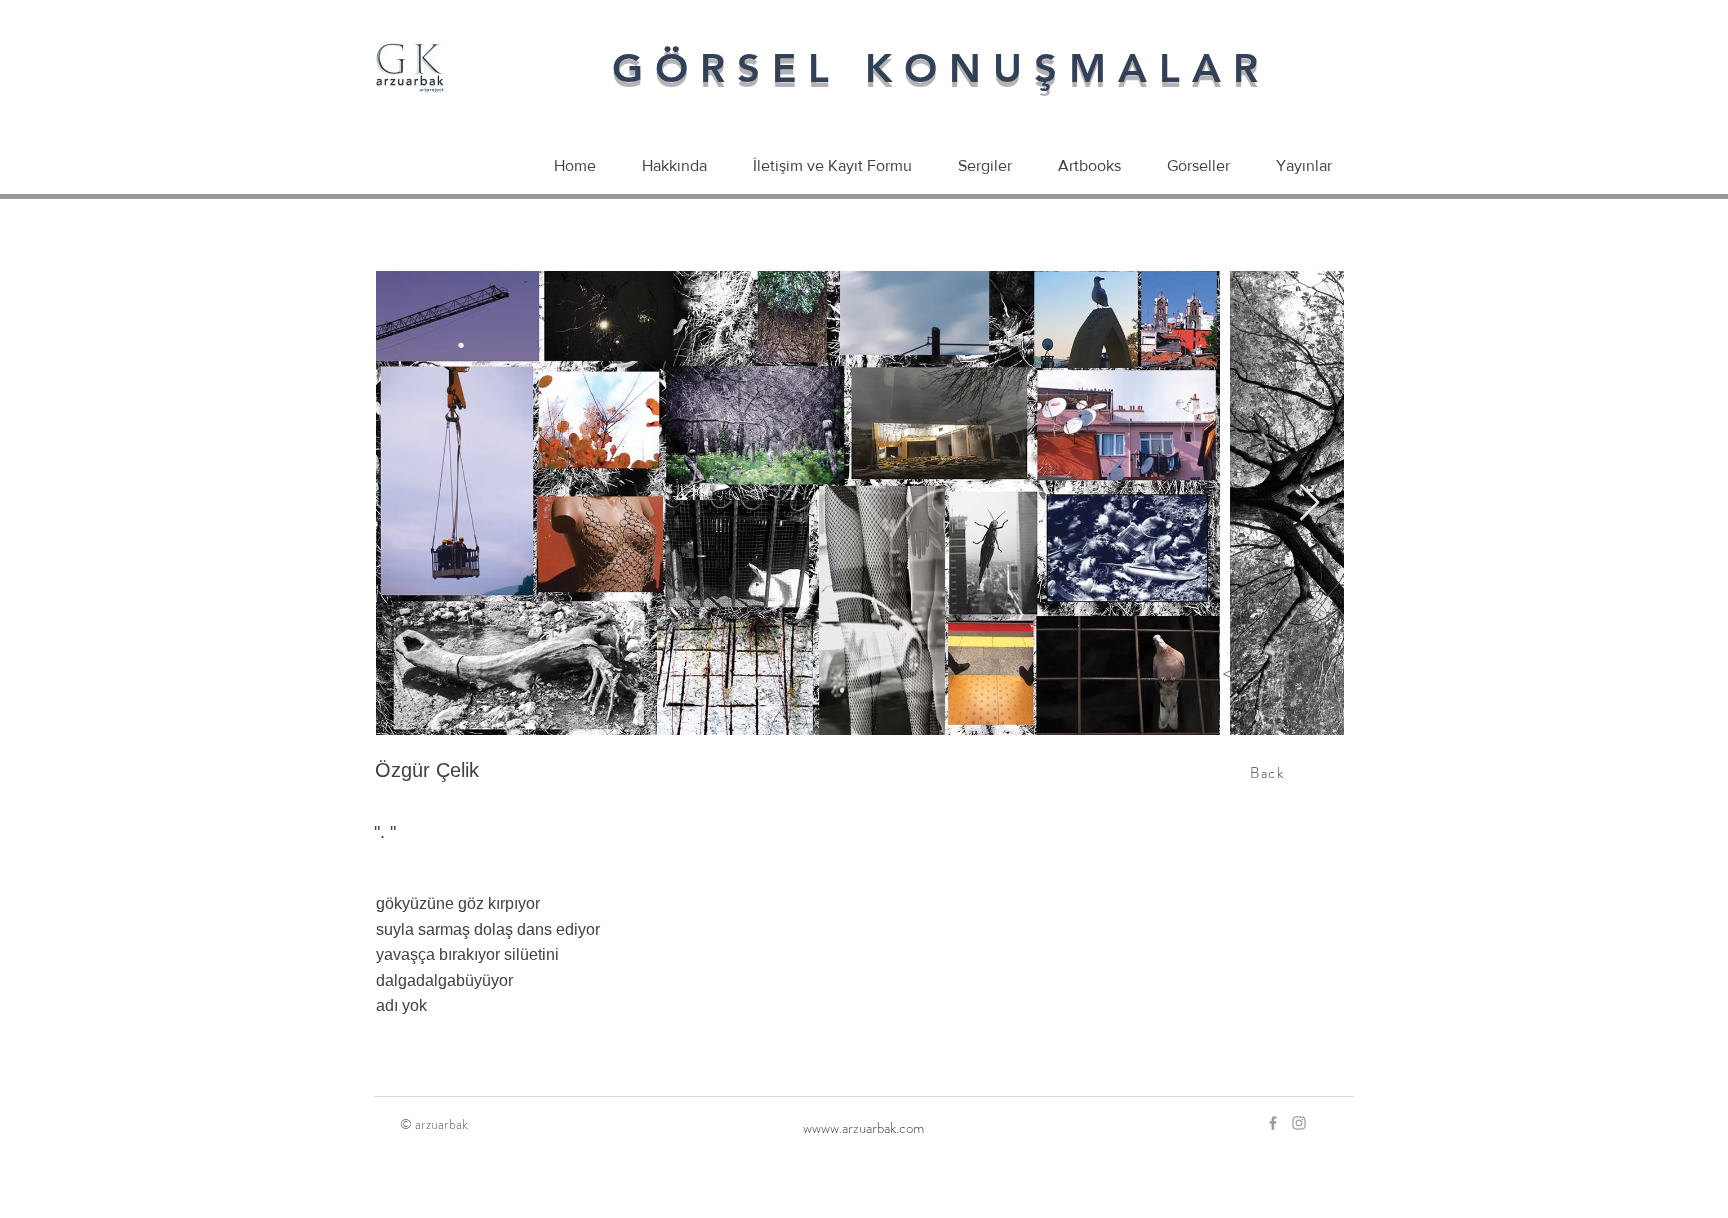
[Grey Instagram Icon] (1299, 1123)
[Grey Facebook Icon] (1273, 1123)
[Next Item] (1309, 503)
